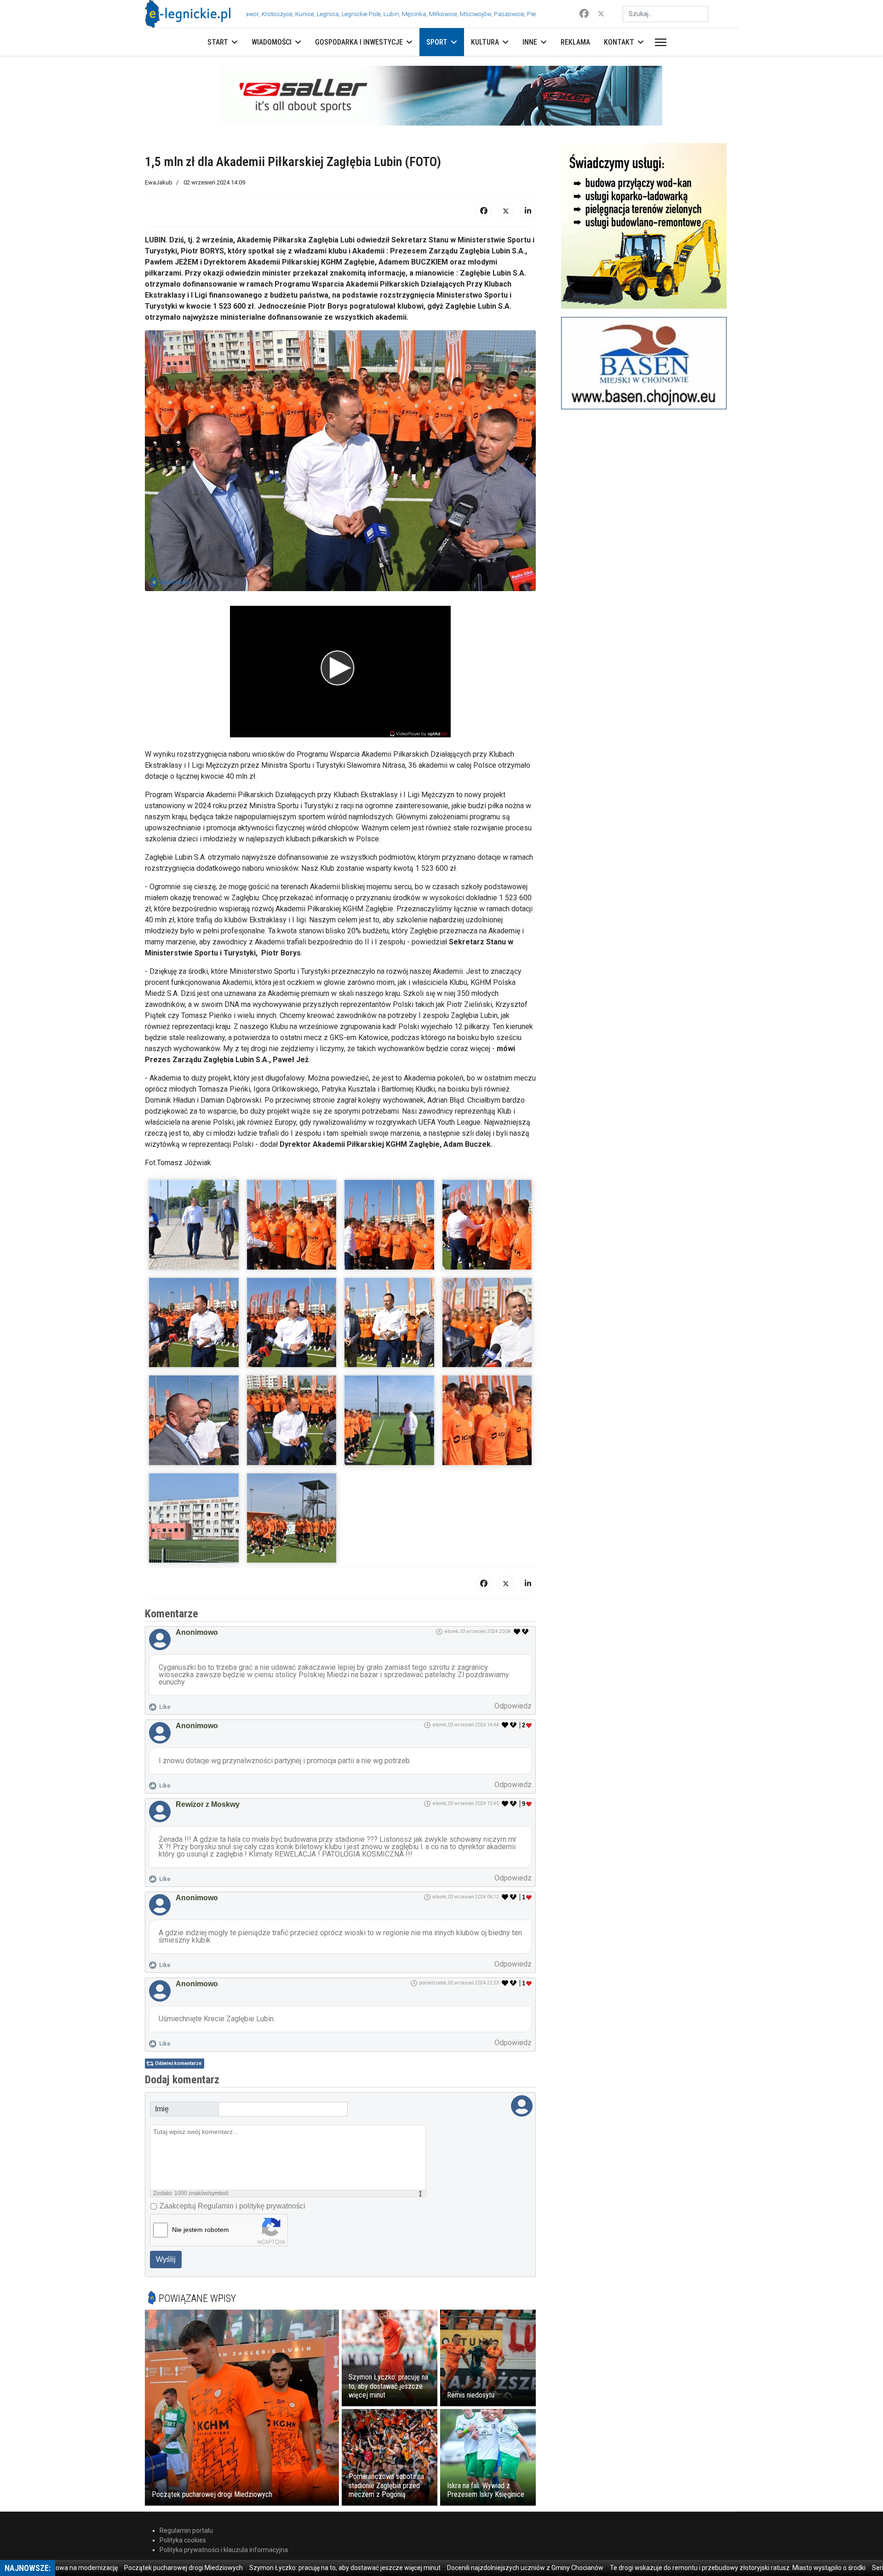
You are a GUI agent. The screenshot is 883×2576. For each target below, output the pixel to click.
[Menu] (659, 42)
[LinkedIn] (528, 211)
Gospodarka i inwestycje (359, 42)
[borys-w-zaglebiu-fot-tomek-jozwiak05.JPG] (194, 1323)
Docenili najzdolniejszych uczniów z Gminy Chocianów (458, 2568)
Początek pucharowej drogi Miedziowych (116, 2568)
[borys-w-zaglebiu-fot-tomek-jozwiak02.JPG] (292, 1225)
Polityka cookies (183, 2540)
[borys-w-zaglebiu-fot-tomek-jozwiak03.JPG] (389, 1225)
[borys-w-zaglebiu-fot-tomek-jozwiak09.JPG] (194, 1420)
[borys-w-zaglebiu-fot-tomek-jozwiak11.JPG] (389, 1420)
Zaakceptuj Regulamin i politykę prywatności (232, 2206)
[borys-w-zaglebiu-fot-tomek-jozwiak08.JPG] (487, 1323)
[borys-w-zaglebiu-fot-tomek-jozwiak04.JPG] (487, 1225)
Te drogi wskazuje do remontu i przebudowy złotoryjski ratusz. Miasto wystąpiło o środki (670, 2568)
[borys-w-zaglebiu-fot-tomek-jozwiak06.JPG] (292, 1323)
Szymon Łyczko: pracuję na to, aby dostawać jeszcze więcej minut (277, 2568)
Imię (162, 2109)
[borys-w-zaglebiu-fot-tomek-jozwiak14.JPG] (292, 1518)
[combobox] (665, 14)
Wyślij (166, 2259)
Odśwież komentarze (178, 2063)
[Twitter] (601, 14)
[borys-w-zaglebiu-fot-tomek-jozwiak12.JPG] (487, 1420)
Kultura (485, 42)
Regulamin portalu (186, 2530)
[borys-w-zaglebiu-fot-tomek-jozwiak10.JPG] (292, 1420)
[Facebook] (584, 14)
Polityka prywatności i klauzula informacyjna (224, 2550)
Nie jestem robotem (201, 2230)
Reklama (575, 42)
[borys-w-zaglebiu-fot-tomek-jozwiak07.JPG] (389, 1323)
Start (218, 42)
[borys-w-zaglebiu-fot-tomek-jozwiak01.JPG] (194, 1225)
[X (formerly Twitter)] (506, 211)
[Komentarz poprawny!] (517, 1632)
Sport (437, 42)
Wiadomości (272, 42)
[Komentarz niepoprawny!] (526, 1632)
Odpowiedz (513, 1706)
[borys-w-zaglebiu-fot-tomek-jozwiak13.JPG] (194, 1518)
